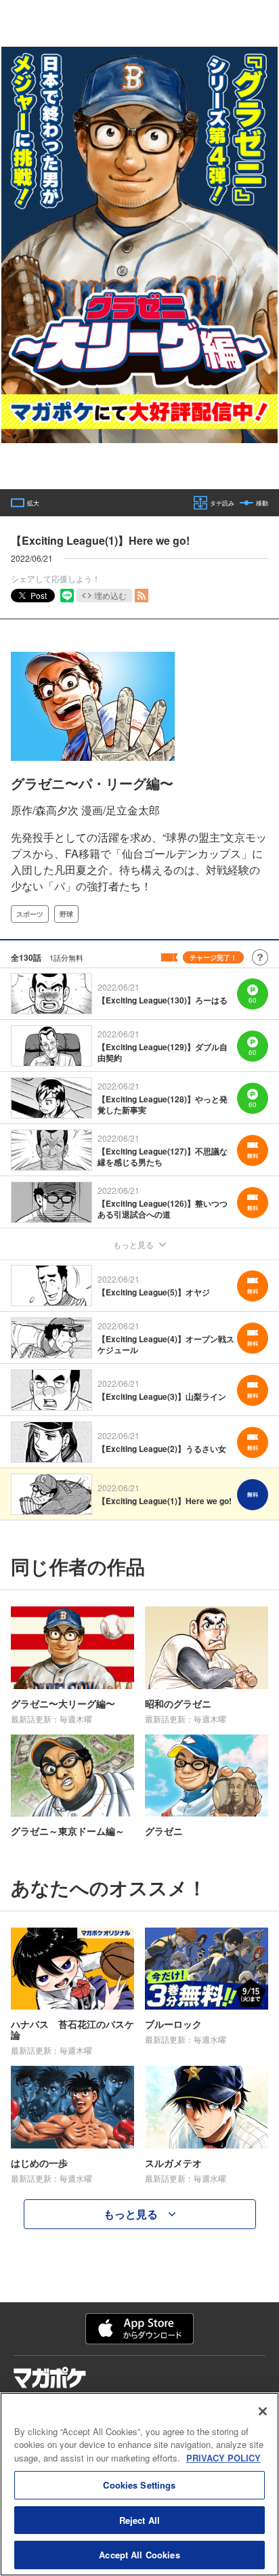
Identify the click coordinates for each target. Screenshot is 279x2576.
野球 (66, 914)
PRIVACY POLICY (223, 2458)
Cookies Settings (139, 2485)
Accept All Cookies (139, 2555)
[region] (139, 2484)
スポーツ (30, 914)
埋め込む (110, 595)
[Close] (263, 2411)
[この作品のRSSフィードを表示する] (142, 596)
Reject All (139, 2520)
